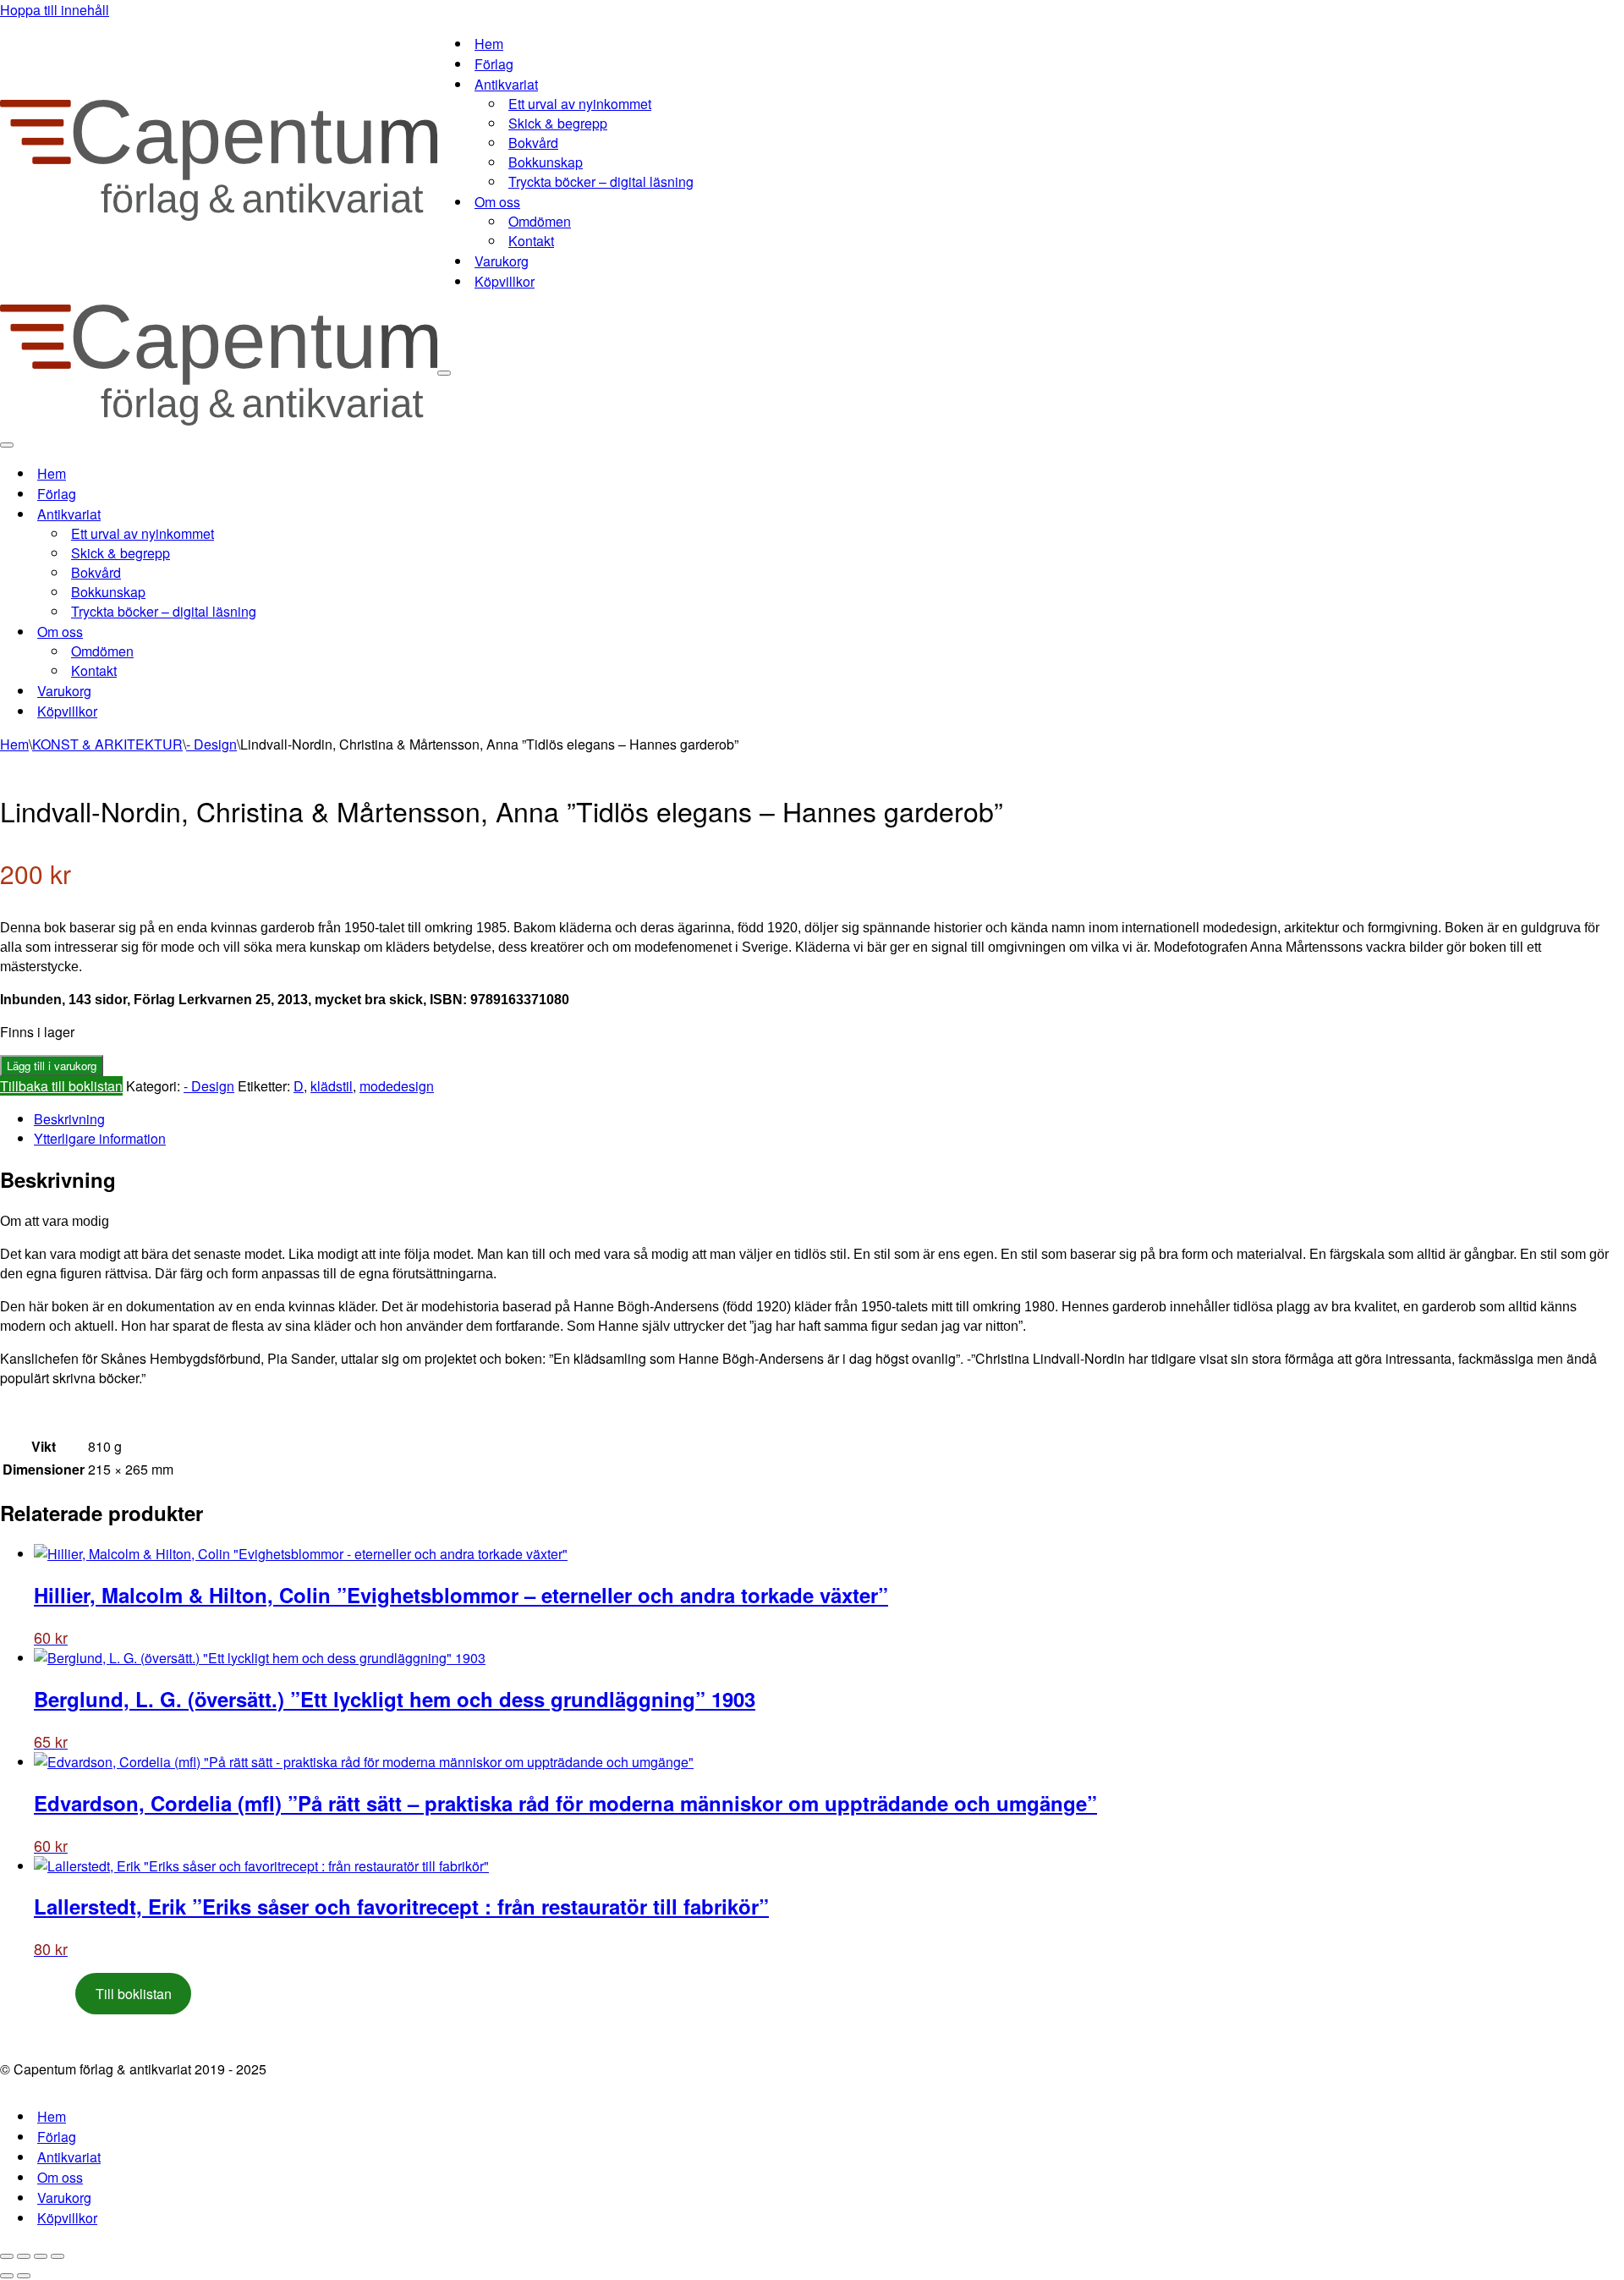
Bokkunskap (546, 162)
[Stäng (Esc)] (58, 2256)
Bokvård (533, 143)
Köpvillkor (505, 281)
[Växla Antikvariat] (296, 514)
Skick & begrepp (558, 123)
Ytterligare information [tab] (100, 1138)
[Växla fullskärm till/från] (24, 2256)
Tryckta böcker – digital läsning (601, 181)
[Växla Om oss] (296, 632)
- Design (211, 744)
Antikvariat (69, 2157)
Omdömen (540, 221)
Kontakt (531, 241)
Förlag (494, 64)
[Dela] (41, 2256)
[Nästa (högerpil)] (24, 2276)
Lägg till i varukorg (52, 1066)
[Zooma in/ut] (7, 2256)
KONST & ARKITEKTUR (107, 744)
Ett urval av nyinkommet (580, 104)
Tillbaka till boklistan (61, 1086)
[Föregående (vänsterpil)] (7, 2276)
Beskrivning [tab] (69, 1119)
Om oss (60, 2177)
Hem (489, 44)
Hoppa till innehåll (55, 10)
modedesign (397, 1086)
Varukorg (502, 261)
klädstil (332, 1086)
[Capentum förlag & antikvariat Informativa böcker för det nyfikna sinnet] (219, 215)
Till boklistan (134, 1994)
